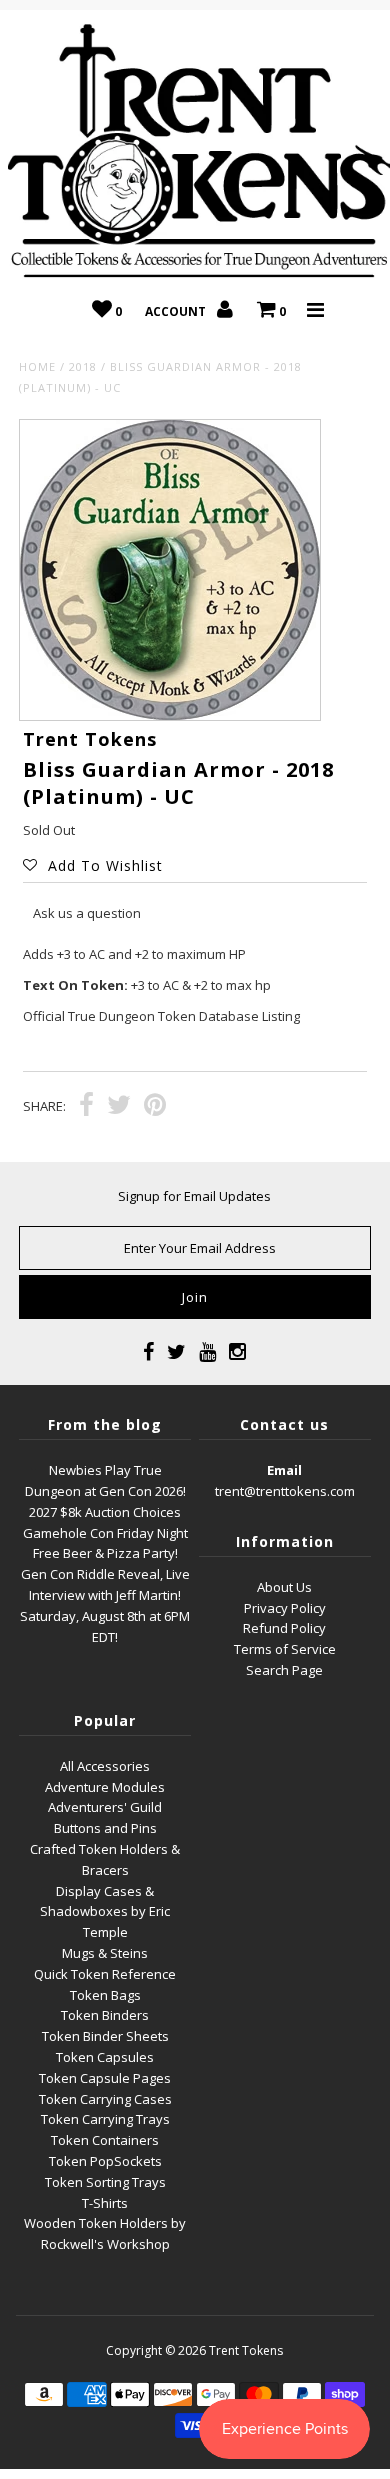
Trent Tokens (246, 2350)
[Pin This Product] (155, 1107)
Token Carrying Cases (105, 2099)
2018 (83, 366)
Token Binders (105, 2015)
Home (37, 366)
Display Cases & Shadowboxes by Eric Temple (105, 1912)
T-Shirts (105, 2203)
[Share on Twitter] (119, 1107)
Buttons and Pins (105, 1828)
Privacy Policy (285, 1608)
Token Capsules (105, 2057)
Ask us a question (87, 913)
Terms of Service (285, 1649)
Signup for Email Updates (194, 1196)
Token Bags (105, 1995)
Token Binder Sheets (105, 2036)
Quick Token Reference (105, 1974)
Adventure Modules (105, 1787)
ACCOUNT (177, 311)
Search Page (284, 1670)
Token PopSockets (105, 2161)
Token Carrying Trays (105, 2119)
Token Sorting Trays (105, 2182)
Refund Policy (284, 1628)
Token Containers (105, 2140)
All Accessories (105, 1766)
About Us (284, 1587)
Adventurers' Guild (105, 1807)
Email (284, 1470)
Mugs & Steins (105, 1953)
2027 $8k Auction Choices (105, 1512)
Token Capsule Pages (105, 2078)
